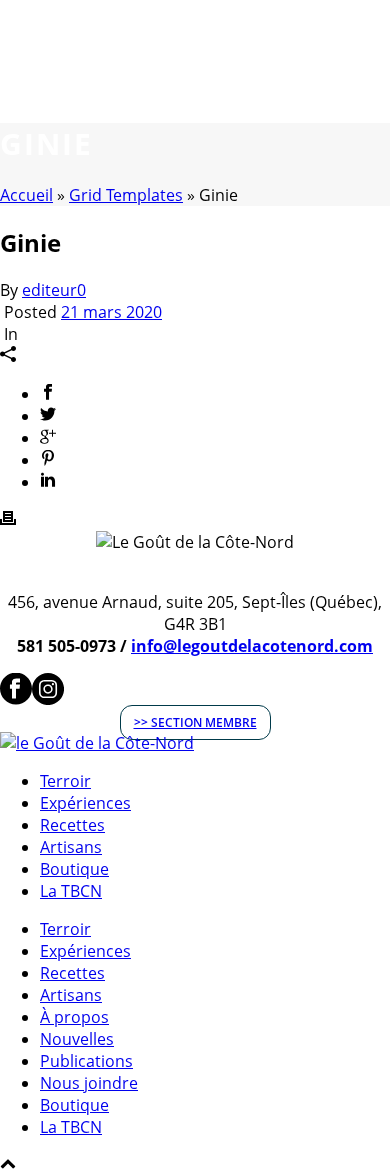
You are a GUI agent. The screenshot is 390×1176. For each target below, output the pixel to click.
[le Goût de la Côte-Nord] (97, 743)
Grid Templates (126, 195)
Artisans (71, 847)
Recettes (72, 825)
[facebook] (16, 699)
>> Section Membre (195, 722)
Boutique (74, 869)
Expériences (85, 803)
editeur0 (54, 290)
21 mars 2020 (111, 312)
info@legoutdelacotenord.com (252, 646)
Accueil (26, 195)
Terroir (65, 781)
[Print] (8, 520)
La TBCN (71, 891)
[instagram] (48, 699)
